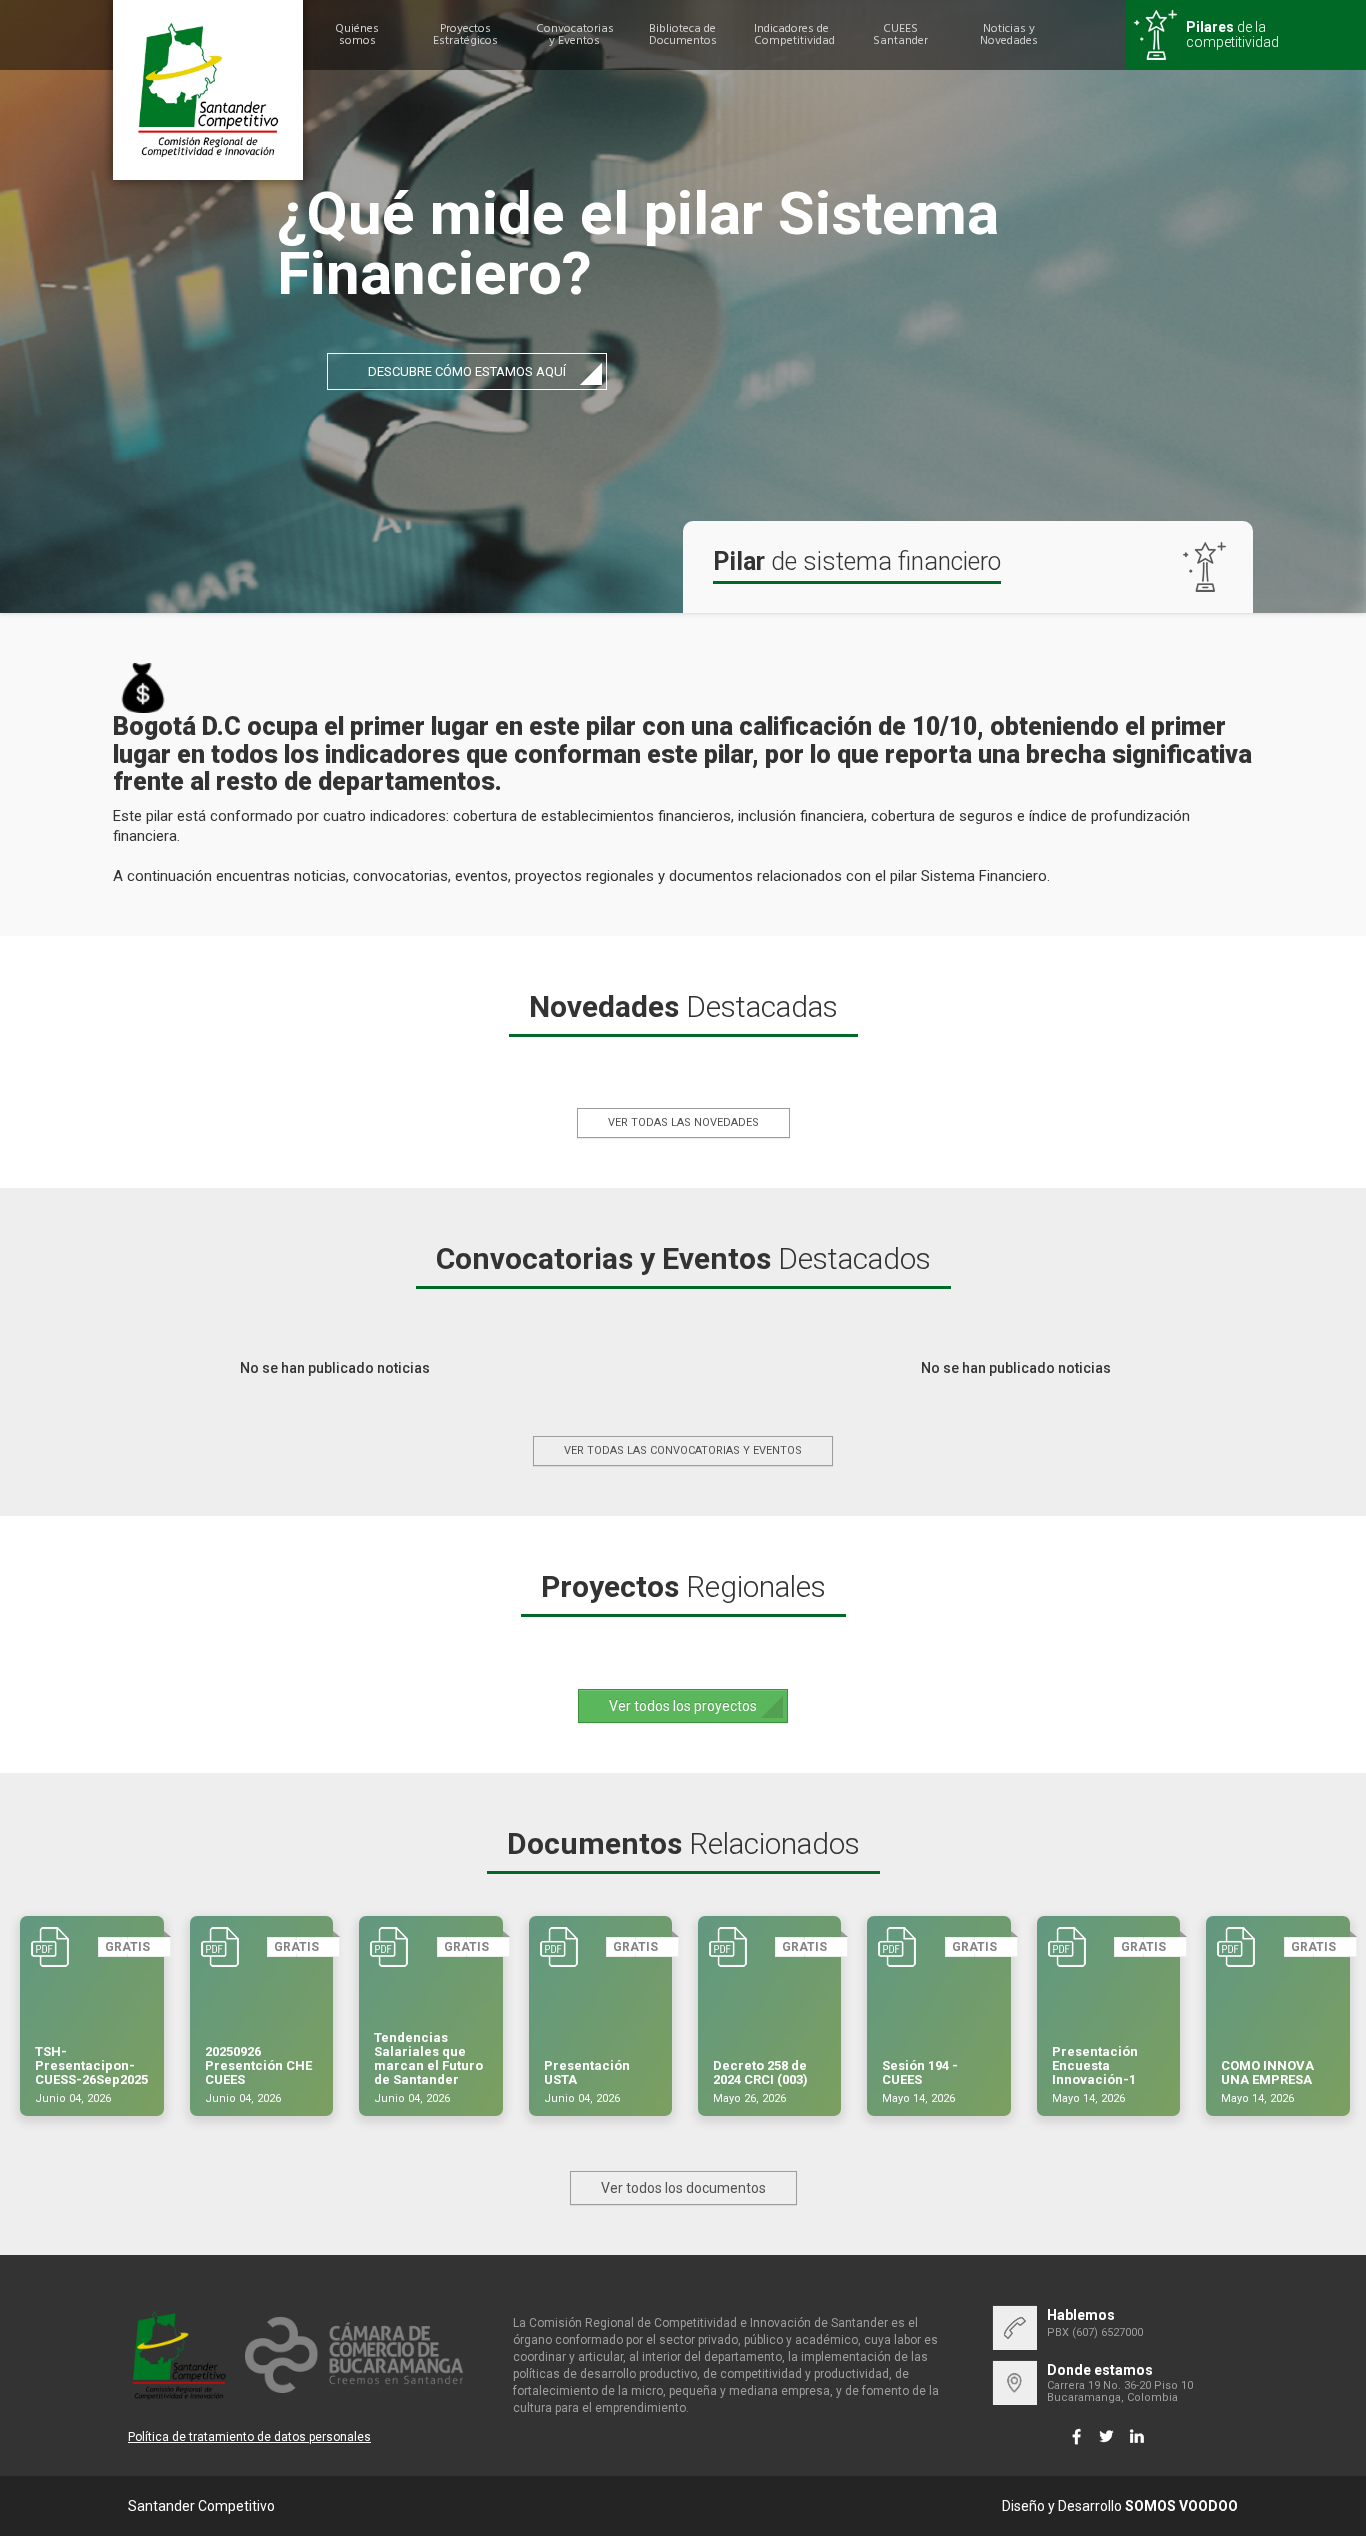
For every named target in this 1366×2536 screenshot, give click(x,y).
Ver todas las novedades (683, 1122)
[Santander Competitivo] (208, 90)
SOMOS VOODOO (1181, 2506)
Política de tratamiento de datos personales (249, 2437)
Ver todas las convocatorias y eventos (683, 1450)
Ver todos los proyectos (683, 1706)
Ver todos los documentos (683, 2188)
